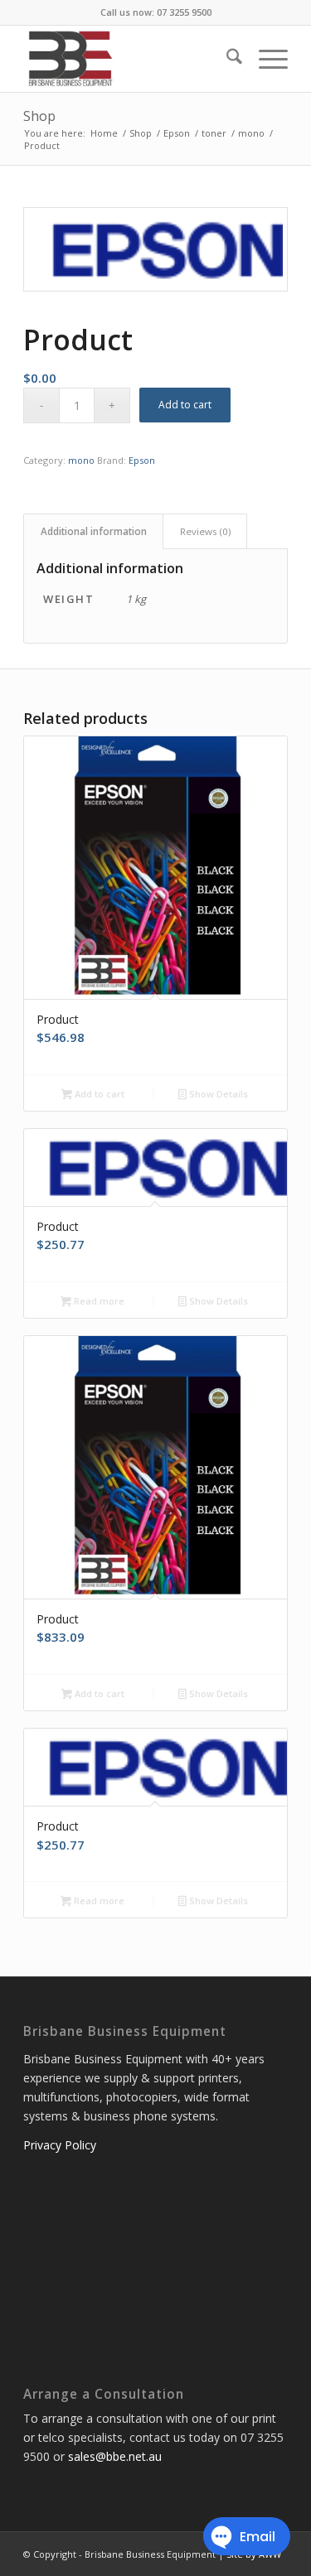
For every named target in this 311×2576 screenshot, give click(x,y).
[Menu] (265, 59)
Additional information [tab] (94, 531)
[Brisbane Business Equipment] (129, 59)
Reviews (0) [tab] (205, 531)
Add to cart (185, 405)
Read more (98, 1301)
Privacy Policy (60, 2145)
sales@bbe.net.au (115, 2456)
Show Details (217, 1094)
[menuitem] (226, 59)
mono (81, 460)
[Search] (226, 59)
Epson (142, 460)
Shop (39, 116)
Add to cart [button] (98, 1094)
